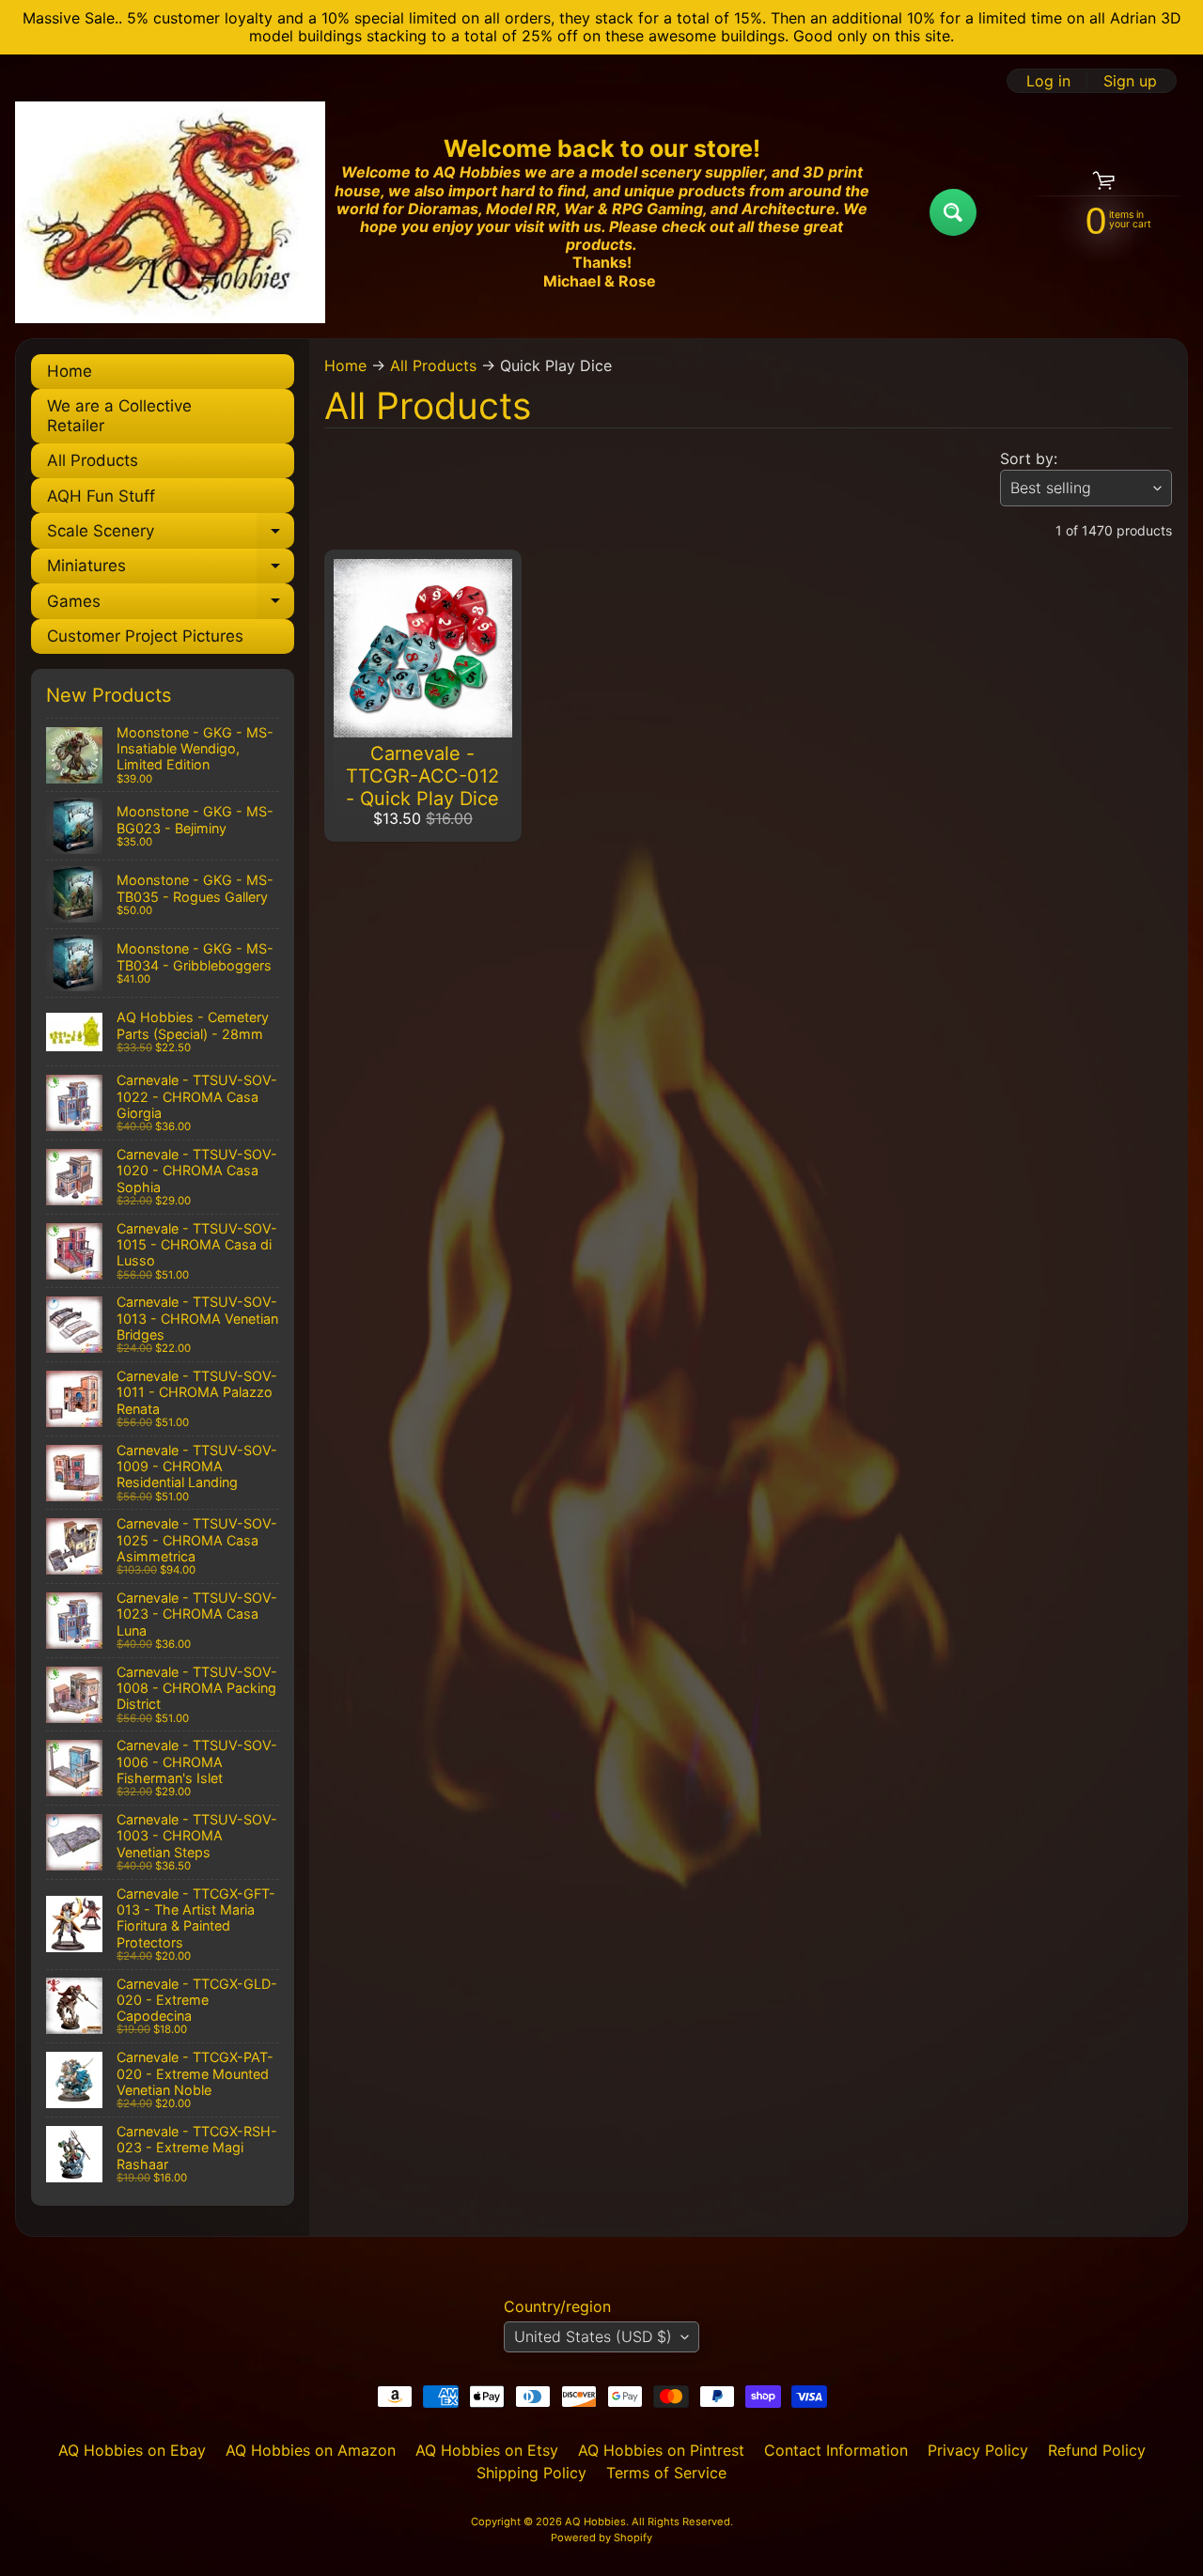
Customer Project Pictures (145, 636)
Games (171, 605)
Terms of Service (666, 2473)
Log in (1048, 81)
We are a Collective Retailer (119, 415)
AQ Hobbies (595, 2522)
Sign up (1130, 81)
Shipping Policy (531, 2473)
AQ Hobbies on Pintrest (661, 2450)
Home (70, 371)
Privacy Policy (978, 2450)
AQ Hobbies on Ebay (132, 2450)
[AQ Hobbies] (170, 212)
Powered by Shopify (601, 2537)
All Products (93, 460)
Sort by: (1029, 458)
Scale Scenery (171, 535)
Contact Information (836, 2450)
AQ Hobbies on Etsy (487, 2450)
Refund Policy (1097, 2450)
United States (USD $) (593, 2336)
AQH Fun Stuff (101, 496)
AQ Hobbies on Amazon (311, 2450)
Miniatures (171, 570)
